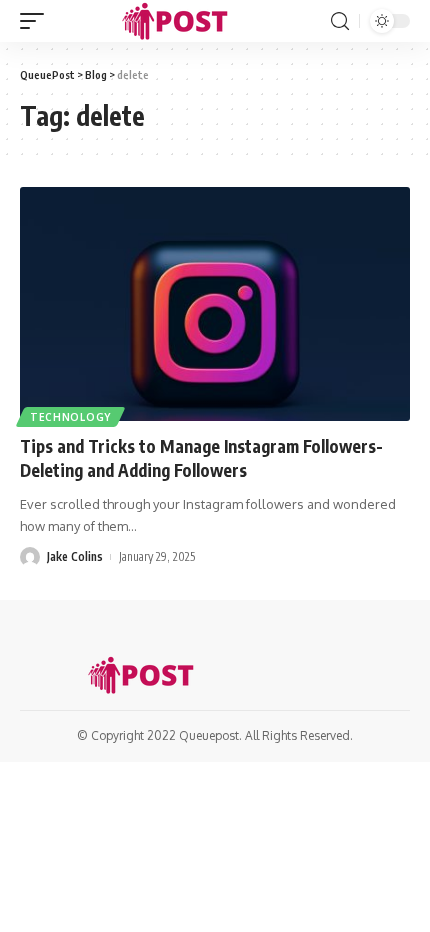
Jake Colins (75, 556)
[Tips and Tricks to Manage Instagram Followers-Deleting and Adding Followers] (215, 304)
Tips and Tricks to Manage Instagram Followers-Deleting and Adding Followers (201, 458)
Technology (70, 417)
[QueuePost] (179, 21)
